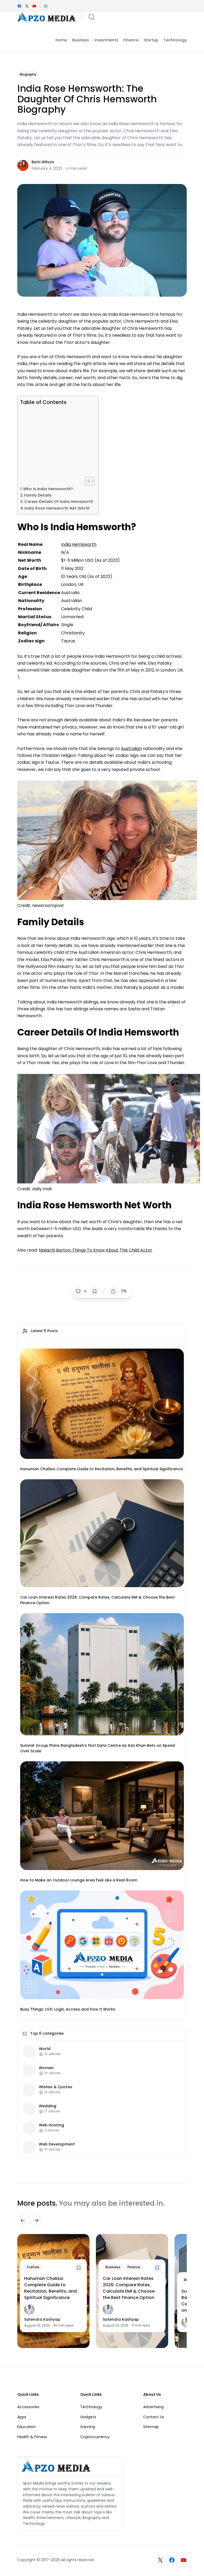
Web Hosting (51, 2125)
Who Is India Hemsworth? (48, 489)
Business (113, 2267)
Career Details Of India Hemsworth (59, 502)
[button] (46, 6)
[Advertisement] (57, 441)
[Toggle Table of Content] (87, 481)
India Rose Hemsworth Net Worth (57, 508)
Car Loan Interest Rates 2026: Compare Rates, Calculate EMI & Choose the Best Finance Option (97, 1600)
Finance (134, 2267)
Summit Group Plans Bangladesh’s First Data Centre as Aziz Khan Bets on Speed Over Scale (97, 1748)
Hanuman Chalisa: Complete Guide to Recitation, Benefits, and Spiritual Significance (101, 1469)
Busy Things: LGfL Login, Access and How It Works (68, 2009)
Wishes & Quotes (56, 2087)
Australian (131, 749)
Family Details (38, 495)
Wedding (48, 2106)
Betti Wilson (43, 162)
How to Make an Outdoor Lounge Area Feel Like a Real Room (79, 1880)
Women (46, 2068)
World (45, 2049)
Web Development (57, 2144)
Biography (28, 74)
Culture (33, 2267)
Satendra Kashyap (42, 2319)
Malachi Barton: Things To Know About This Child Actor (95, 1250)
